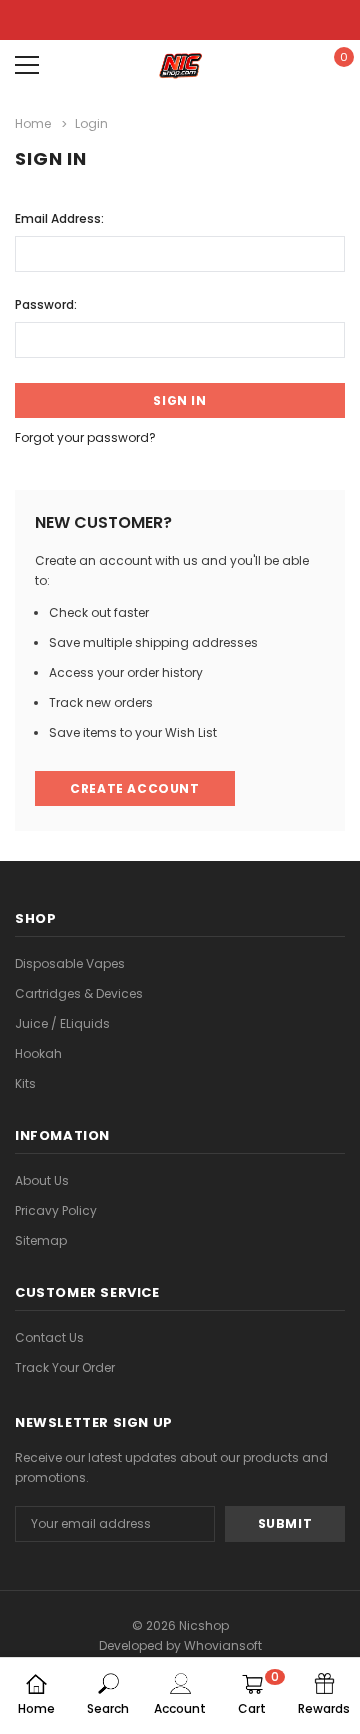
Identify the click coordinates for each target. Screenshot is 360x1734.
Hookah (38, 1053)
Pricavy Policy (56, 1210)
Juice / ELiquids (62, 1023)
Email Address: (59, 218)
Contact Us (49, 1337)
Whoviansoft (223, 1645)
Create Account (134, 788)
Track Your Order (65, 1367)
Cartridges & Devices (79, 993)
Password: (46, 304)
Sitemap (41, 1240)
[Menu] (27, 65)
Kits (25, 1083)
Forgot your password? (85, 437)
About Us (42, 1180)
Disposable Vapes (70, 963)
